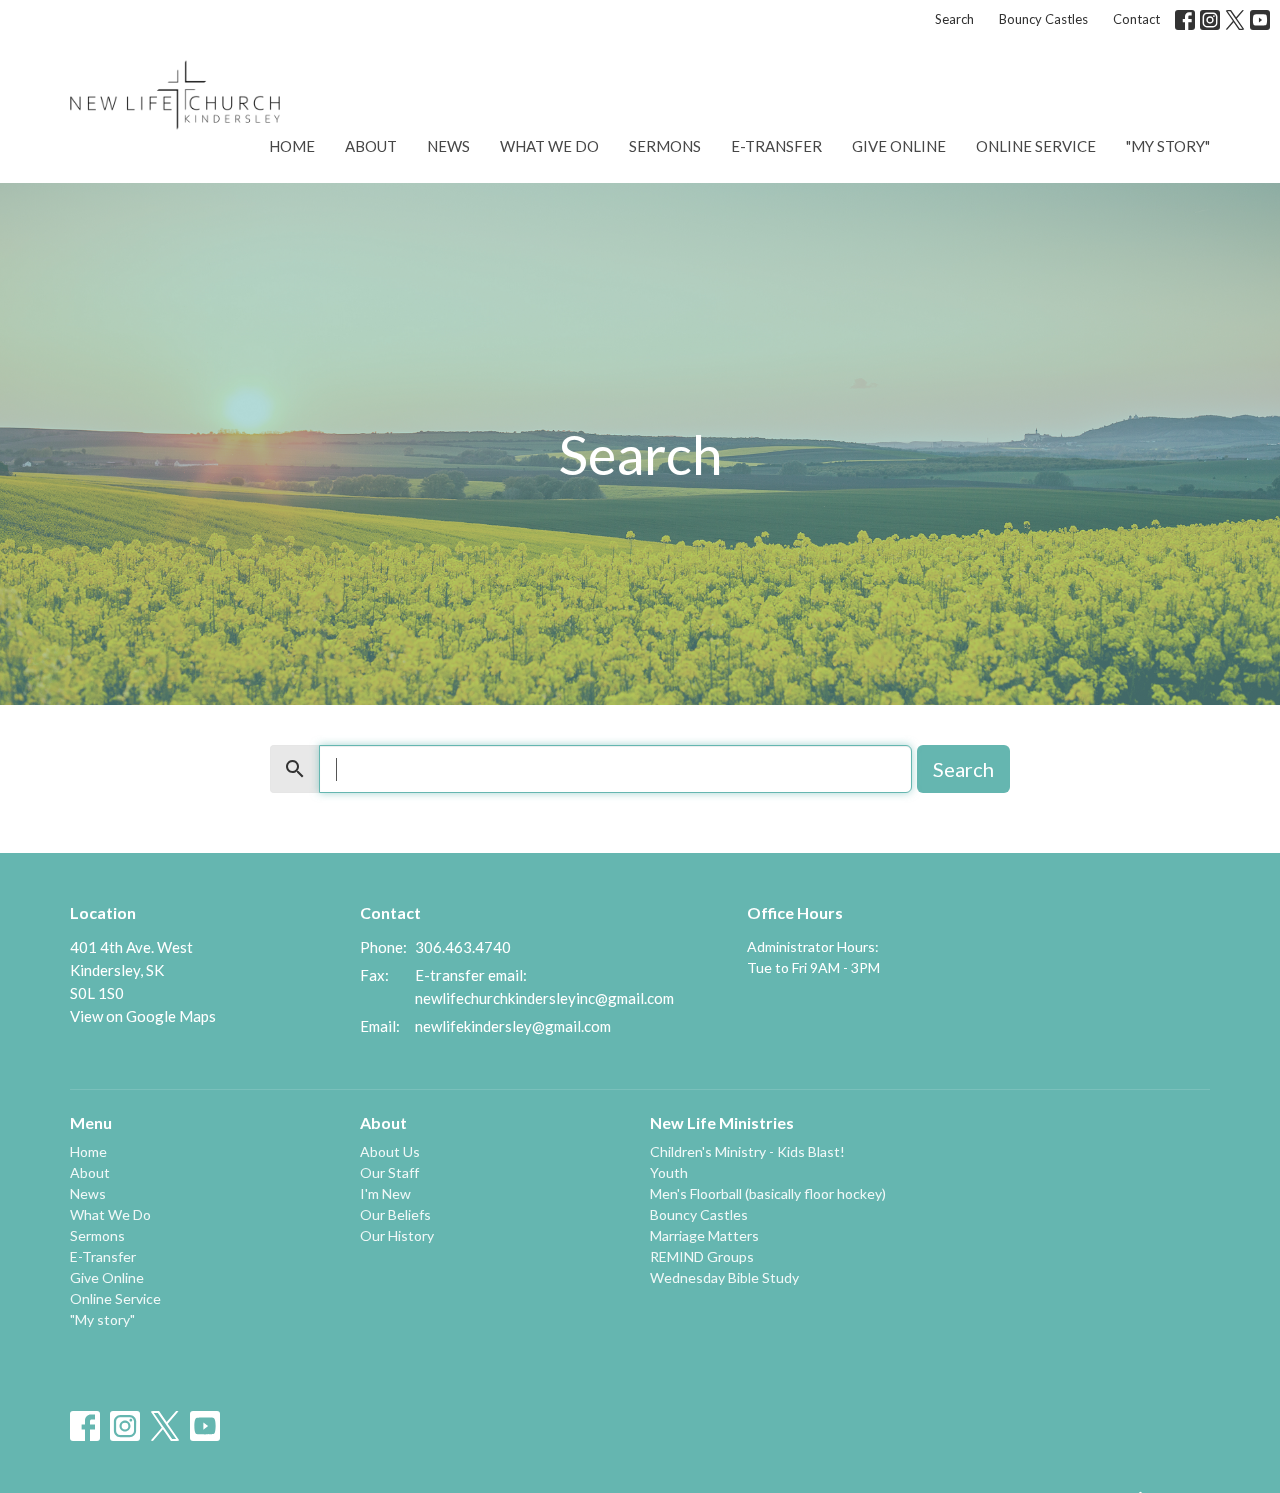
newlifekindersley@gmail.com (513, 1026)
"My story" (1168, 146)
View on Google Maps (143, 1016)
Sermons (665, 146)
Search (954, 19)
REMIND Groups (702, 1256)
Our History (397, 1235)
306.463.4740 (463, 947)
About (371, 146)
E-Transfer (776, 146)
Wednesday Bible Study (724, 1277)
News (448, 146)
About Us (390, 1151)
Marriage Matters (704, 1235)
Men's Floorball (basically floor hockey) (768, 1193)
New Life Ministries (722, 1122)
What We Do (549, 146)
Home (292, 146)
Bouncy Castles (1043, 19)
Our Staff (389, 1172)
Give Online (899, 146)
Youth (669, 1172)
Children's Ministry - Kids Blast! (747, 1151)
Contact (1136, 19)
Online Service (1036, 146)
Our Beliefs (395, 1214)
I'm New (385, 1193)
